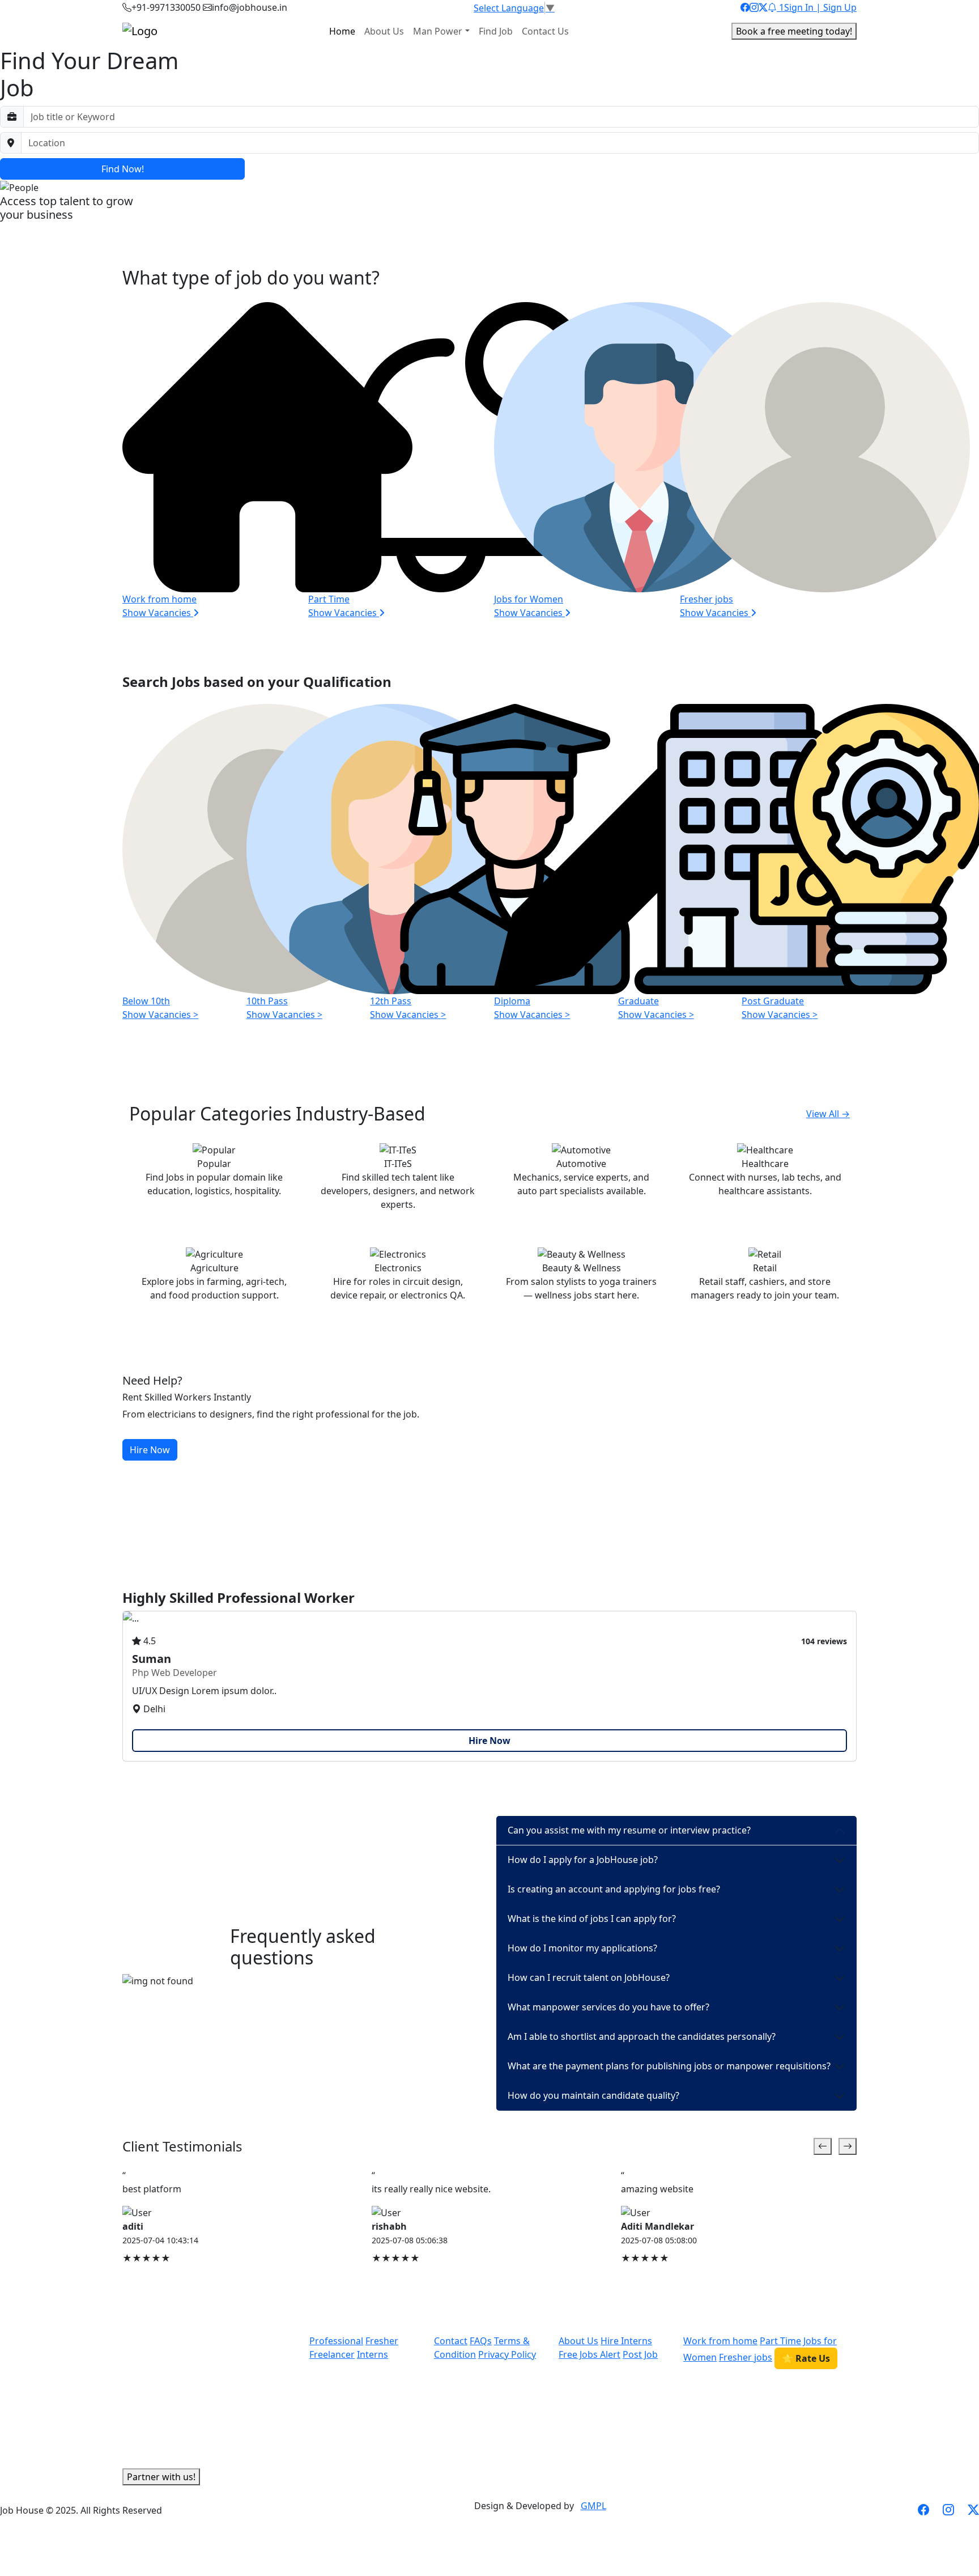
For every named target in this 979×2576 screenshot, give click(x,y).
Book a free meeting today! (794, 31)
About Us (384, 31)
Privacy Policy (507, 2354)
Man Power (438, 31)
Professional (336, 2341)
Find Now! (123, 169)
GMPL (593, 2506)
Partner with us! (161, 2477)
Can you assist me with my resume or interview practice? (629, 1830)
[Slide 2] (848, 2146)
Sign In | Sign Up (820, 7)
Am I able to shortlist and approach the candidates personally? (642, 2036)
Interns (373, 2354)
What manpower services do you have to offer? (608, 2007)
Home (342, 31)
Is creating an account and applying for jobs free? (614, 1889)
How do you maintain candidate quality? (593, 2095)
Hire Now (150, 1450)
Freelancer (332, 2354)
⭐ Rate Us (806, 2358)
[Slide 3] (510, 2285)
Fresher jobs (746, 2357)
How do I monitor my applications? (582, 1948)
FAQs (481, 2341)
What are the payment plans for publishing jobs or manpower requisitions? (669, 2066)
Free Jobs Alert (589, 2354)
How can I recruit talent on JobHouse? (589, 1977)
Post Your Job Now (40, 233)
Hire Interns (626, 2341)
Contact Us (545, 31)
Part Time (780, 2341)
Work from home (720, 2341)
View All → (828, 1114)
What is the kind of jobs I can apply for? (592, 1919)
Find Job (496, 31)
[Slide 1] (823, 2146)
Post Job (640, 2354)
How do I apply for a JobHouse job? (583, 1860)
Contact (451, 2341)
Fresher (382, 2341)
